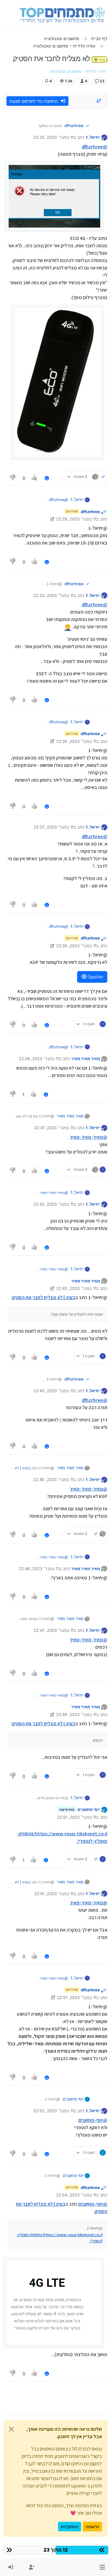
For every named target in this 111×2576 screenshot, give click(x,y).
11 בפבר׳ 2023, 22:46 (39, 1569)
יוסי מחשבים (89, 1809)
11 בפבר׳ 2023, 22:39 (76, 946)
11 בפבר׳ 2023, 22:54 (76, 2195)
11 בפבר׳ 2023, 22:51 (77, 1817)
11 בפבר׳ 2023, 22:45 (53, 1479)
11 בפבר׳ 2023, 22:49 (76, 1714)
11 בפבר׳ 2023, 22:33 (53, 595)
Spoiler (95, 977)
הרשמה (92, 2527)
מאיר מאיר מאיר (86, 1059)
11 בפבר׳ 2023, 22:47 (53, 1630)
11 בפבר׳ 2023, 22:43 (76, 1288)
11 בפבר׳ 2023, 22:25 (53, 137)
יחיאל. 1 (93, 137)
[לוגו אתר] (62, 15)
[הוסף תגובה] (47, 478)
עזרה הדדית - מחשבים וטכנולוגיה (78, 71)
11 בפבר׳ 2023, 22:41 (54, 1128)
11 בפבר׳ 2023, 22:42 (53, 1204)
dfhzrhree (74, 126)
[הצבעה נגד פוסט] (13, 478)
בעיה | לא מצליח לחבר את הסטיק (44, 1297)
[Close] (11, 2429)
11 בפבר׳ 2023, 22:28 (76, 519)
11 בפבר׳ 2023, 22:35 (76, 741)
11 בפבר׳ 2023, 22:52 (53, 2111)
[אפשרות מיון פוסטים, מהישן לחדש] (99, 101)
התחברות (70, 2527)
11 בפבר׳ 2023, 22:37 (53, 827)
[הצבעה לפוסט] (35, 478)
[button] (102, 2567)
